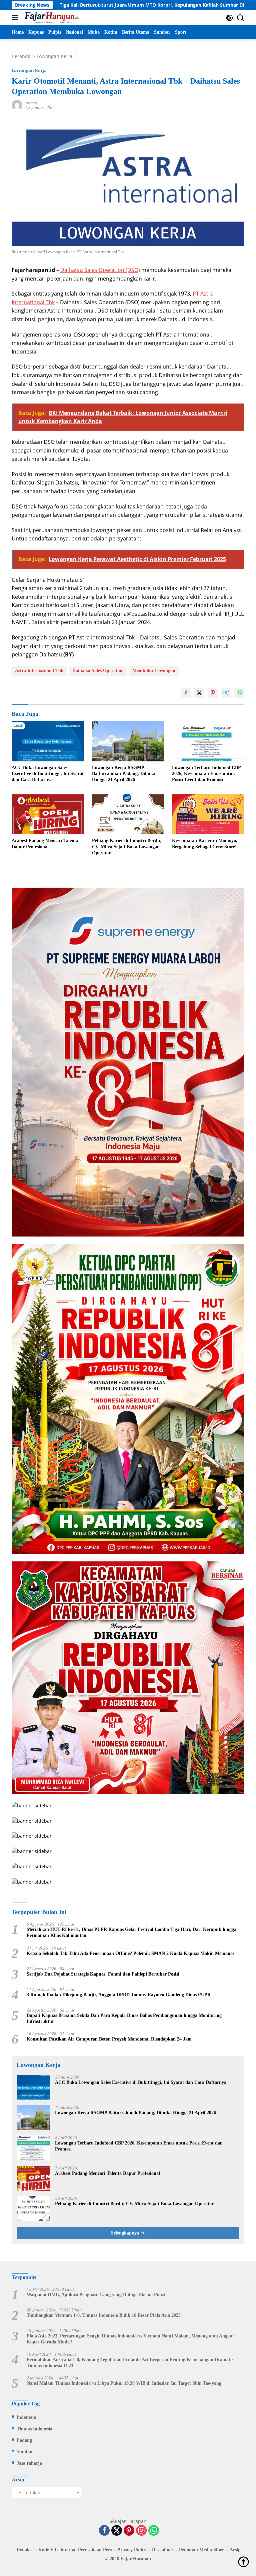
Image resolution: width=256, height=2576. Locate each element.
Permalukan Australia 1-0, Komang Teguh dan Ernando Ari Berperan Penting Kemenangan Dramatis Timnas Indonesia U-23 (130, 2363)
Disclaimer (163, 2550)
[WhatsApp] (154, 2531)
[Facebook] (104, 2531)
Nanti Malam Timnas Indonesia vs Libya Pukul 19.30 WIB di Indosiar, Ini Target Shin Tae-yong (124, 2383)
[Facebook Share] (186, 693)
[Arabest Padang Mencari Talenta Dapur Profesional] (48, 814)
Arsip (235, 2550)
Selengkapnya (126, 2233)
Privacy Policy (132, 2550)
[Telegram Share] (226, 693)
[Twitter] (117, 2531)
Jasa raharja (29, 2463)
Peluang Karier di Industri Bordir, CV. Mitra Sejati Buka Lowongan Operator (127, 847)
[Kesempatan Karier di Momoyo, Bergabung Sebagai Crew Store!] (208, 814)
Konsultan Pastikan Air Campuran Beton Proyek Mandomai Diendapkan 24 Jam (109, 2039)
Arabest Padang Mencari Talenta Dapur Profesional (45, 844)
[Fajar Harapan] (51, 18)
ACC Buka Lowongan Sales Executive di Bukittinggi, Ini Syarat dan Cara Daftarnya (48, 774)
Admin (31, 103)
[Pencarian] (240, 18)
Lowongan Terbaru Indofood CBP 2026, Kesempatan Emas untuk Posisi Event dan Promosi (206, 774)
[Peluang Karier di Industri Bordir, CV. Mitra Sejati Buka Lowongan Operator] (128, 814)
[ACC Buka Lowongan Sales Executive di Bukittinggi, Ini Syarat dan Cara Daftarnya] (48, 741)
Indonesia (26, 2417)
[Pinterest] (129, 2531)
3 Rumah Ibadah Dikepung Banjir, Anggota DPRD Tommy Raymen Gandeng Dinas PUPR (119, 1995)
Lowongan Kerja (29, 70)
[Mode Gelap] (229, 18)
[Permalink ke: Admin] (17, 105)
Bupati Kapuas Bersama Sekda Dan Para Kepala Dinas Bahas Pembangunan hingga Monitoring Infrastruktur (124, 2018)
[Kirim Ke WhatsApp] (239, 693)
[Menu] (16, 18)
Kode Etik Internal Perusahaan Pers (75, 2550)
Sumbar (25, 2452)
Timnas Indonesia (34, 2429)
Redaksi (25, 2550)
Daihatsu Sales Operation (98, 671)
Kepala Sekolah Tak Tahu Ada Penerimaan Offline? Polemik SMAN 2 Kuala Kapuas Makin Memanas (130, 1953)
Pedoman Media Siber (201, 2550)
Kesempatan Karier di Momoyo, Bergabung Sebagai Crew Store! (205, 844)
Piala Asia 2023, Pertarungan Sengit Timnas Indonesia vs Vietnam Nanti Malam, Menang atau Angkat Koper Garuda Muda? (130, 2339)
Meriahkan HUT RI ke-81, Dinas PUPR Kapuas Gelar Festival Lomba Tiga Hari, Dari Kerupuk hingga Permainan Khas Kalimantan (131, 1932)
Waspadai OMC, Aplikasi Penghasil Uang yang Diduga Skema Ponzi (96, 2295)
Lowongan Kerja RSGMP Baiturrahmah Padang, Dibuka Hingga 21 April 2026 (124, 774)
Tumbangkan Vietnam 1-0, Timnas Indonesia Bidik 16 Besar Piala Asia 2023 (104, 2315)
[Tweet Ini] (199, 693)
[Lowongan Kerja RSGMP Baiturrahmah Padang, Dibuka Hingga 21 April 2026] (128, 741)
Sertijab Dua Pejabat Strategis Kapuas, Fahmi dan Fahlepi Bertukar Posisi (103, 1974)
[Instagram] (141, 2531)
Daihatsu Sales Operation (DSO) (100, 270)
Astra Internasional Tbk (39, 671)
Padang (24, 2440)
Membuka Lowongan (154, 671)
